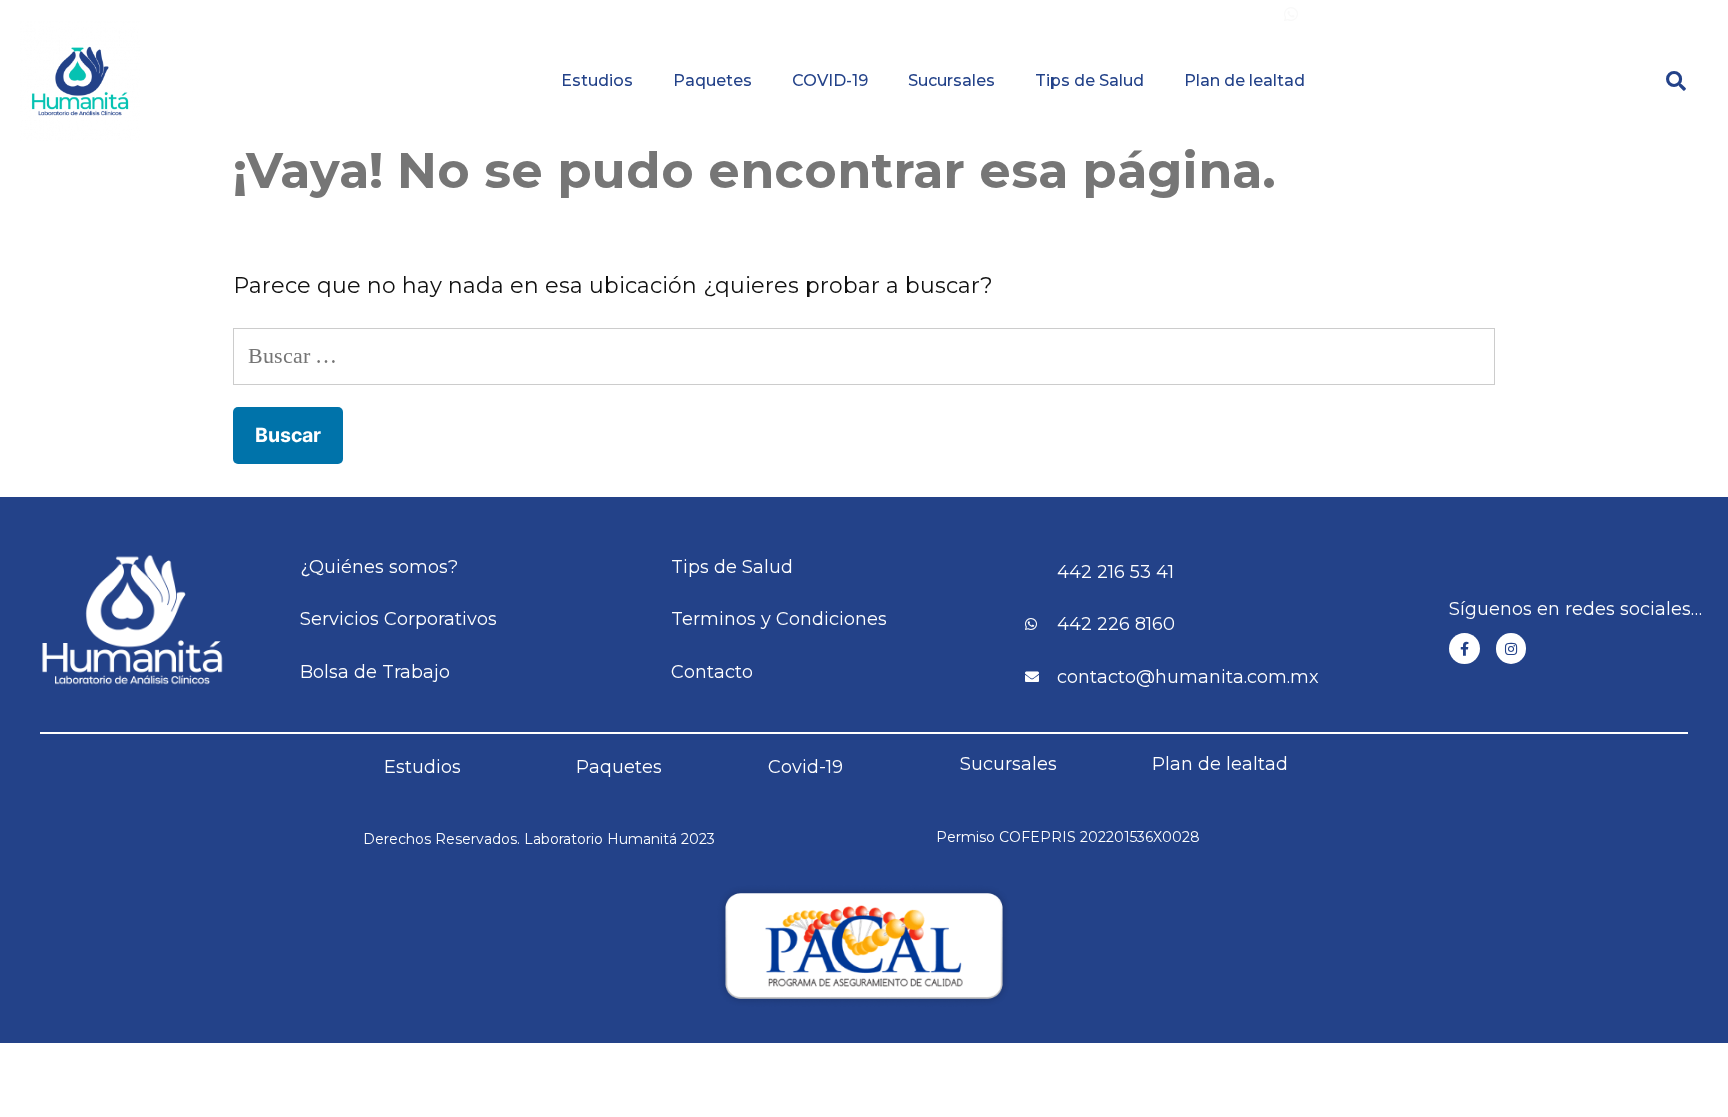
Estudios (597, 80)
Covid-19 (805, 767)
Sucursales (951, 80)
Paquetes (712, 80)
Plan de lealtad (1244, 80)
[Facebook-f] (1464, 648)
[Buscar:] (864, 355)
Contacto (1577, 14)
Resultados (974, 14)
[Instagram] (1511, 648)
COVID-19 (830, 80)
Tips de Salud (1089, 80)
